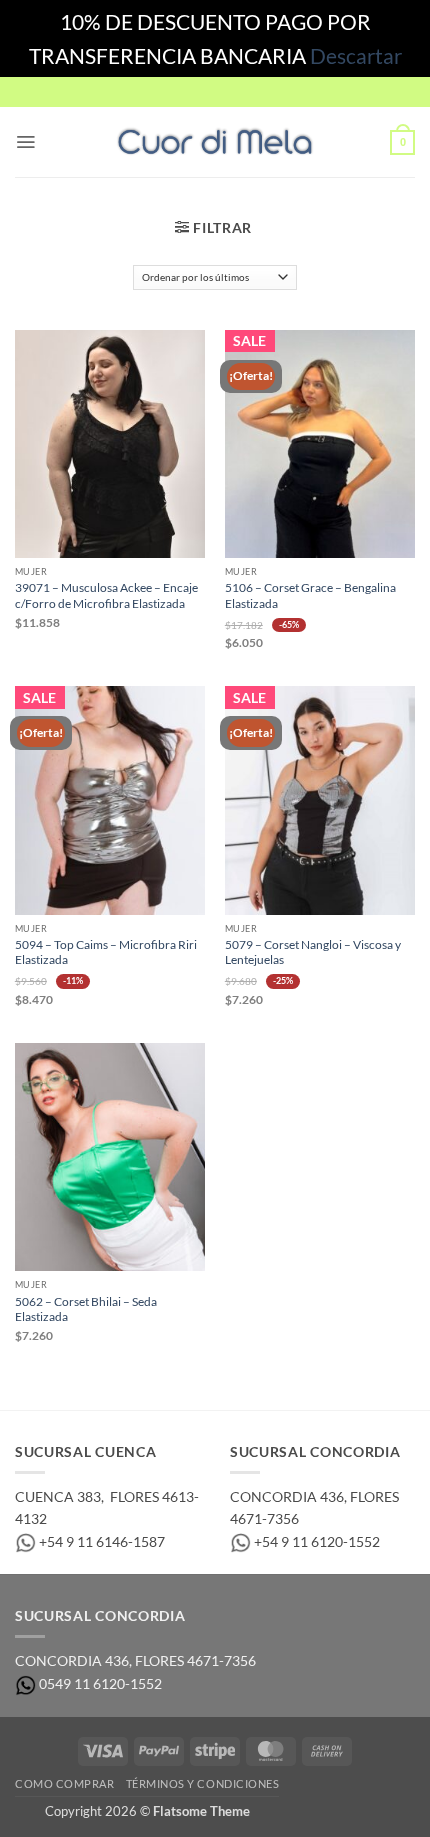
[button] (25, 142)
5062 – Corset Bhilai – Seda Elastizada (86, 1309)
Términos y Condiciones (203, 1783)
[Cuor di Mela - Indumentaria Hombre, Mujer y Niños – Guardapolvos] (215, 142)
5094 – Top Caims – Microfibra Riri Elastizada (106, 952)
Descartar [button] (356, 55)
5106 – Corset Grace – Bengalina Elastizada (310, 595)
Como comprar (64, 1783)
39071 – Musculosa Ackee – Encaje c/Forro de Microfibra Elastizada (106, 595)
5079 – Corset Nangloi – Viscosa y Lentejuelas (313, 952)
